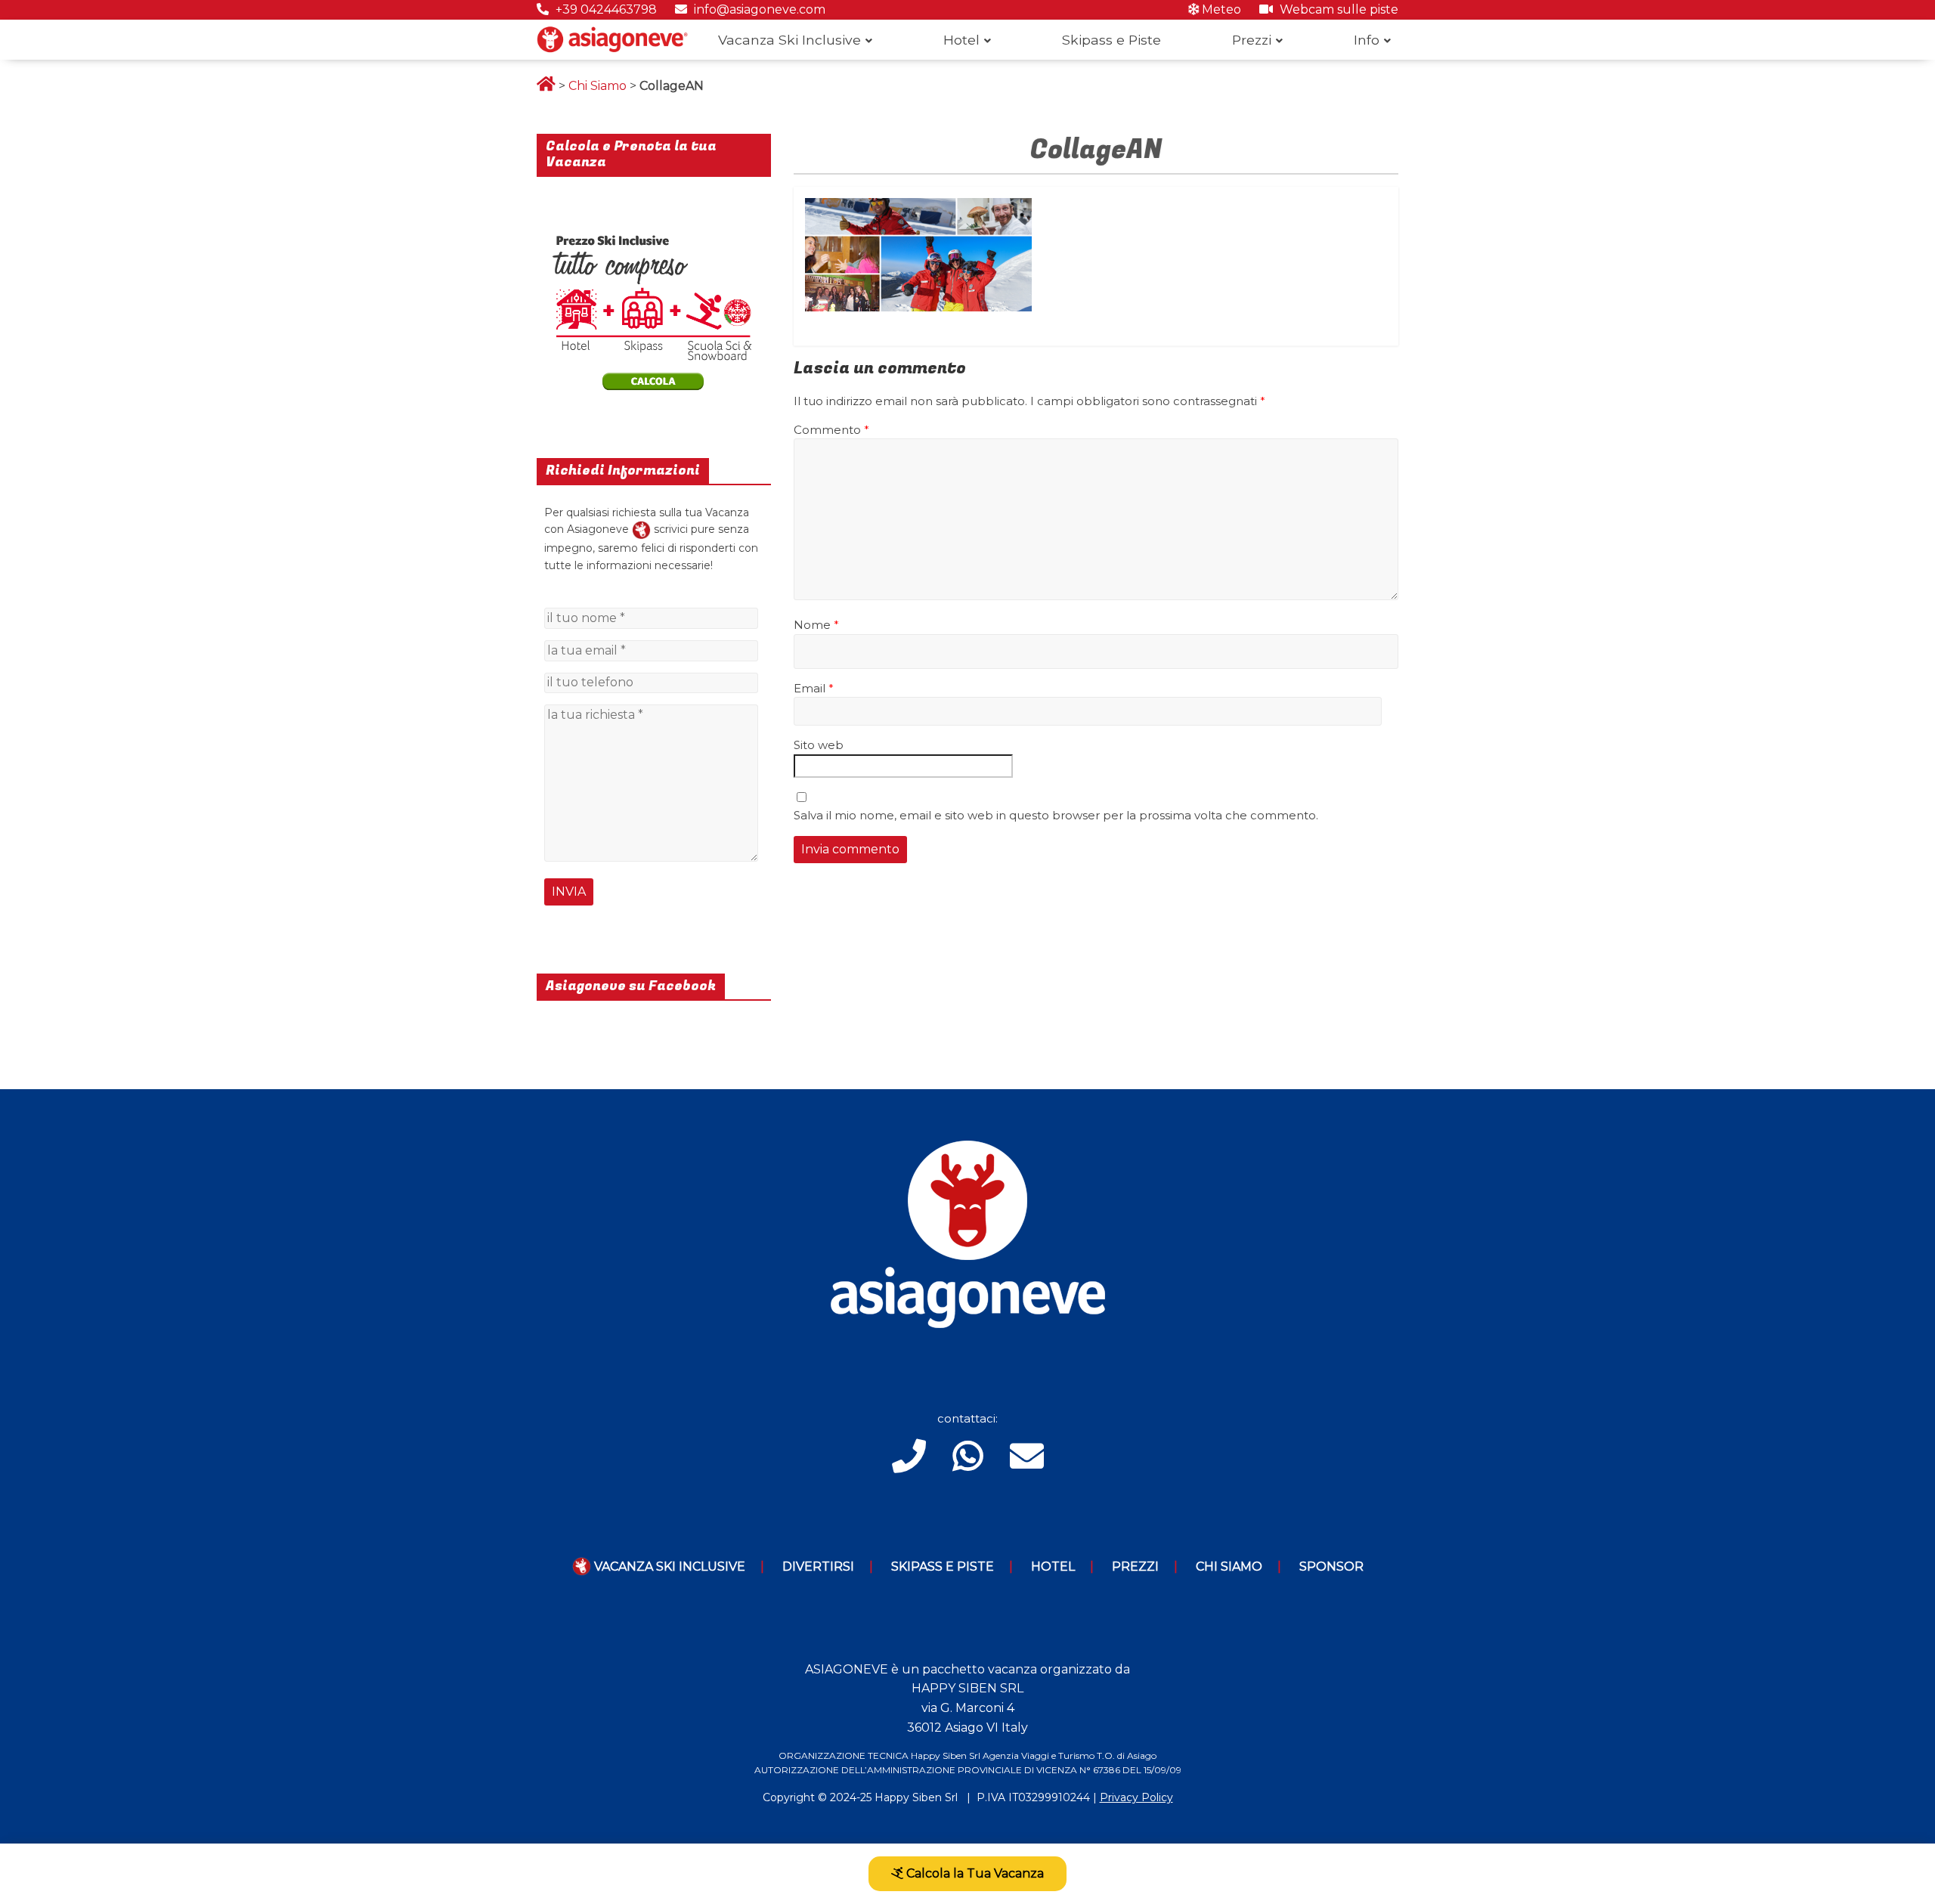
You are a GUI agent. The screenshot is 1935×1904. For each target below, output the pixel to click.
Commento (831, 430)
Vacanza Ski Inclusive (789, 40)
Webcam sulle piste (1337, 9)
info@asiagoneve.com (758, 9)
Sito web (819, 745)
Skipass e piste (943, 1567)
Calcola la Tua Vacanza (974, 1873)
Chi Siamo (598, 86)
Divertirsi (818, 1567)
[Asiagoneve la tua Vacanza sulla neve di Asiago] (641, 529)
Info (1367, 40)
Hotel (961, 40)
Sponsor (1331, 1567)
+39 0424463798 (605, 9)
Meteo (1220, 9)
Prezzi (1252, 40)
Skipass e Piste (1111, 40)
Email (814, 688)
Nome (816, 625)
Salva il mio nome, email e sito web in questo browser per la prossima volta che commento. (1056, 815)
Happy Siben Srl (916, 1797)
